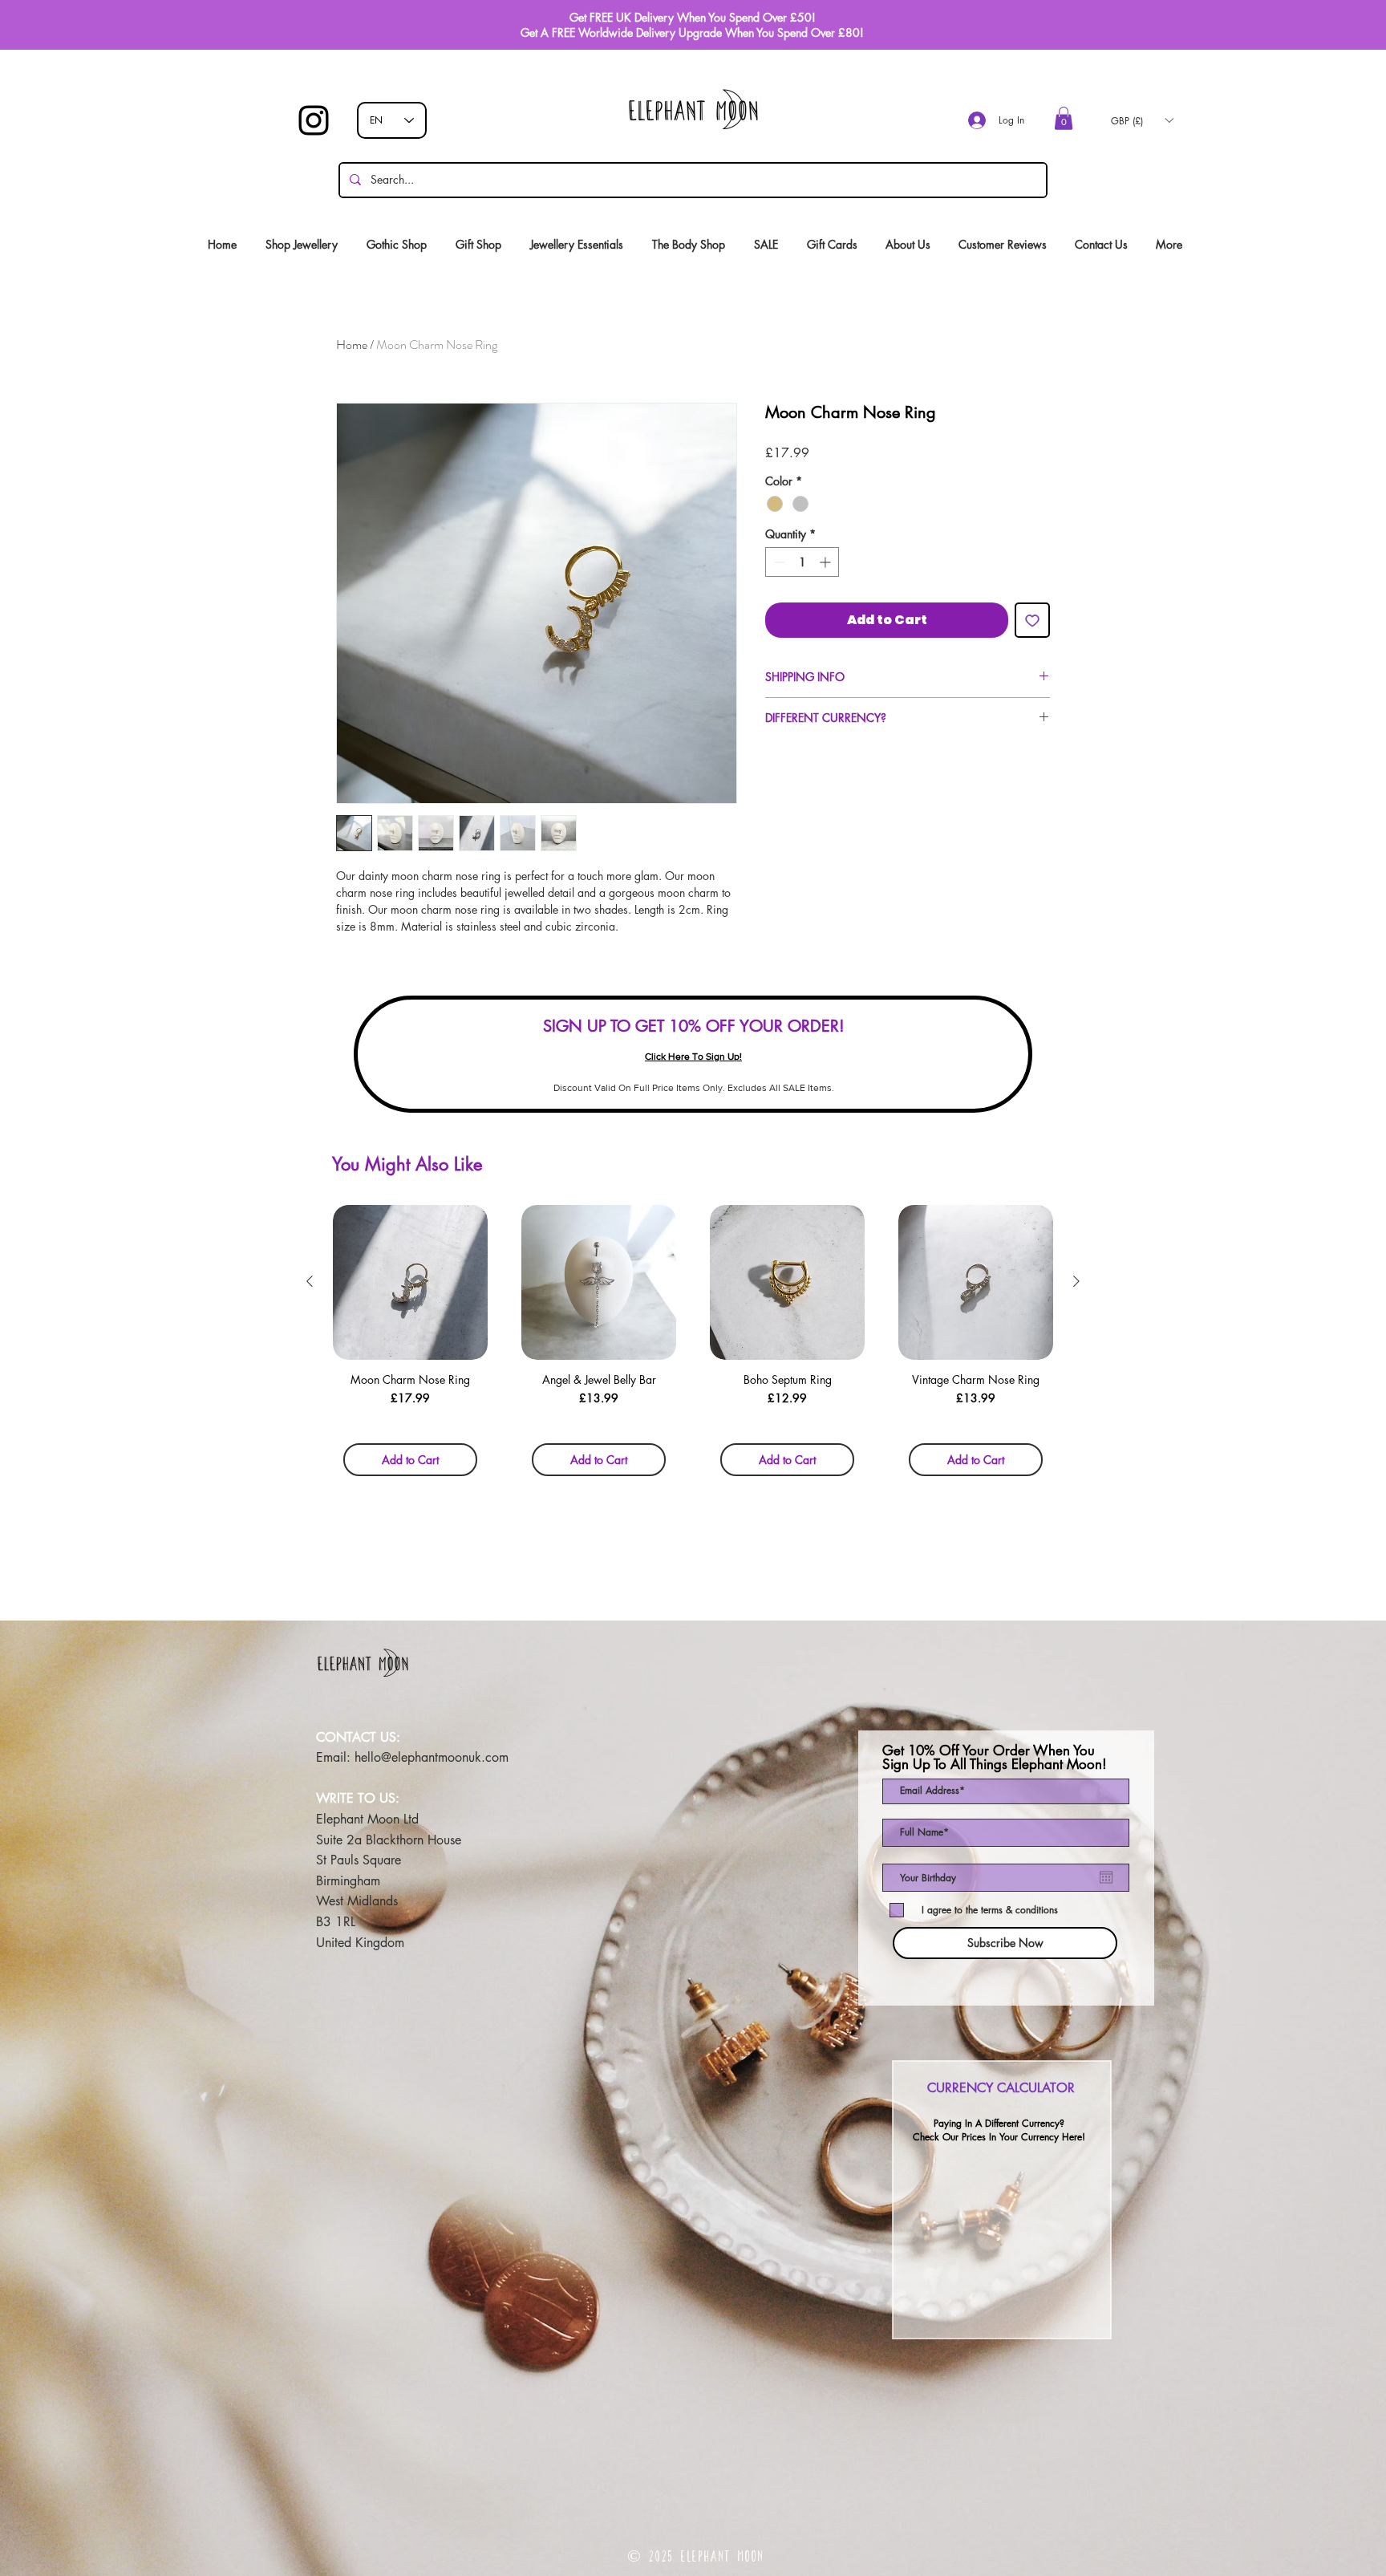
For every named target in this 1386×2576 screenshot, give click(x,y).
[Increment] (827, 562)
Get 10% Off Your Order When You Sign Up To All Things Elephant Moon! (995, 1758)
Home (352, 345)
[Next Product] (1076, 1281)
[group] (693, 1346)
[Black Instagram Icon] (314, 120)
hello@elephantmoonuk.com (432, 1757)
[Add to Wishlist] (1032, 620)
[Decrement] (778, 562)
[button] (1064, 118)
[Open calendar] (1106, 1877)
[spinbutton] (802, 562)
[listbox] (1142, 120)
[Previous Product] (310, 1281)
